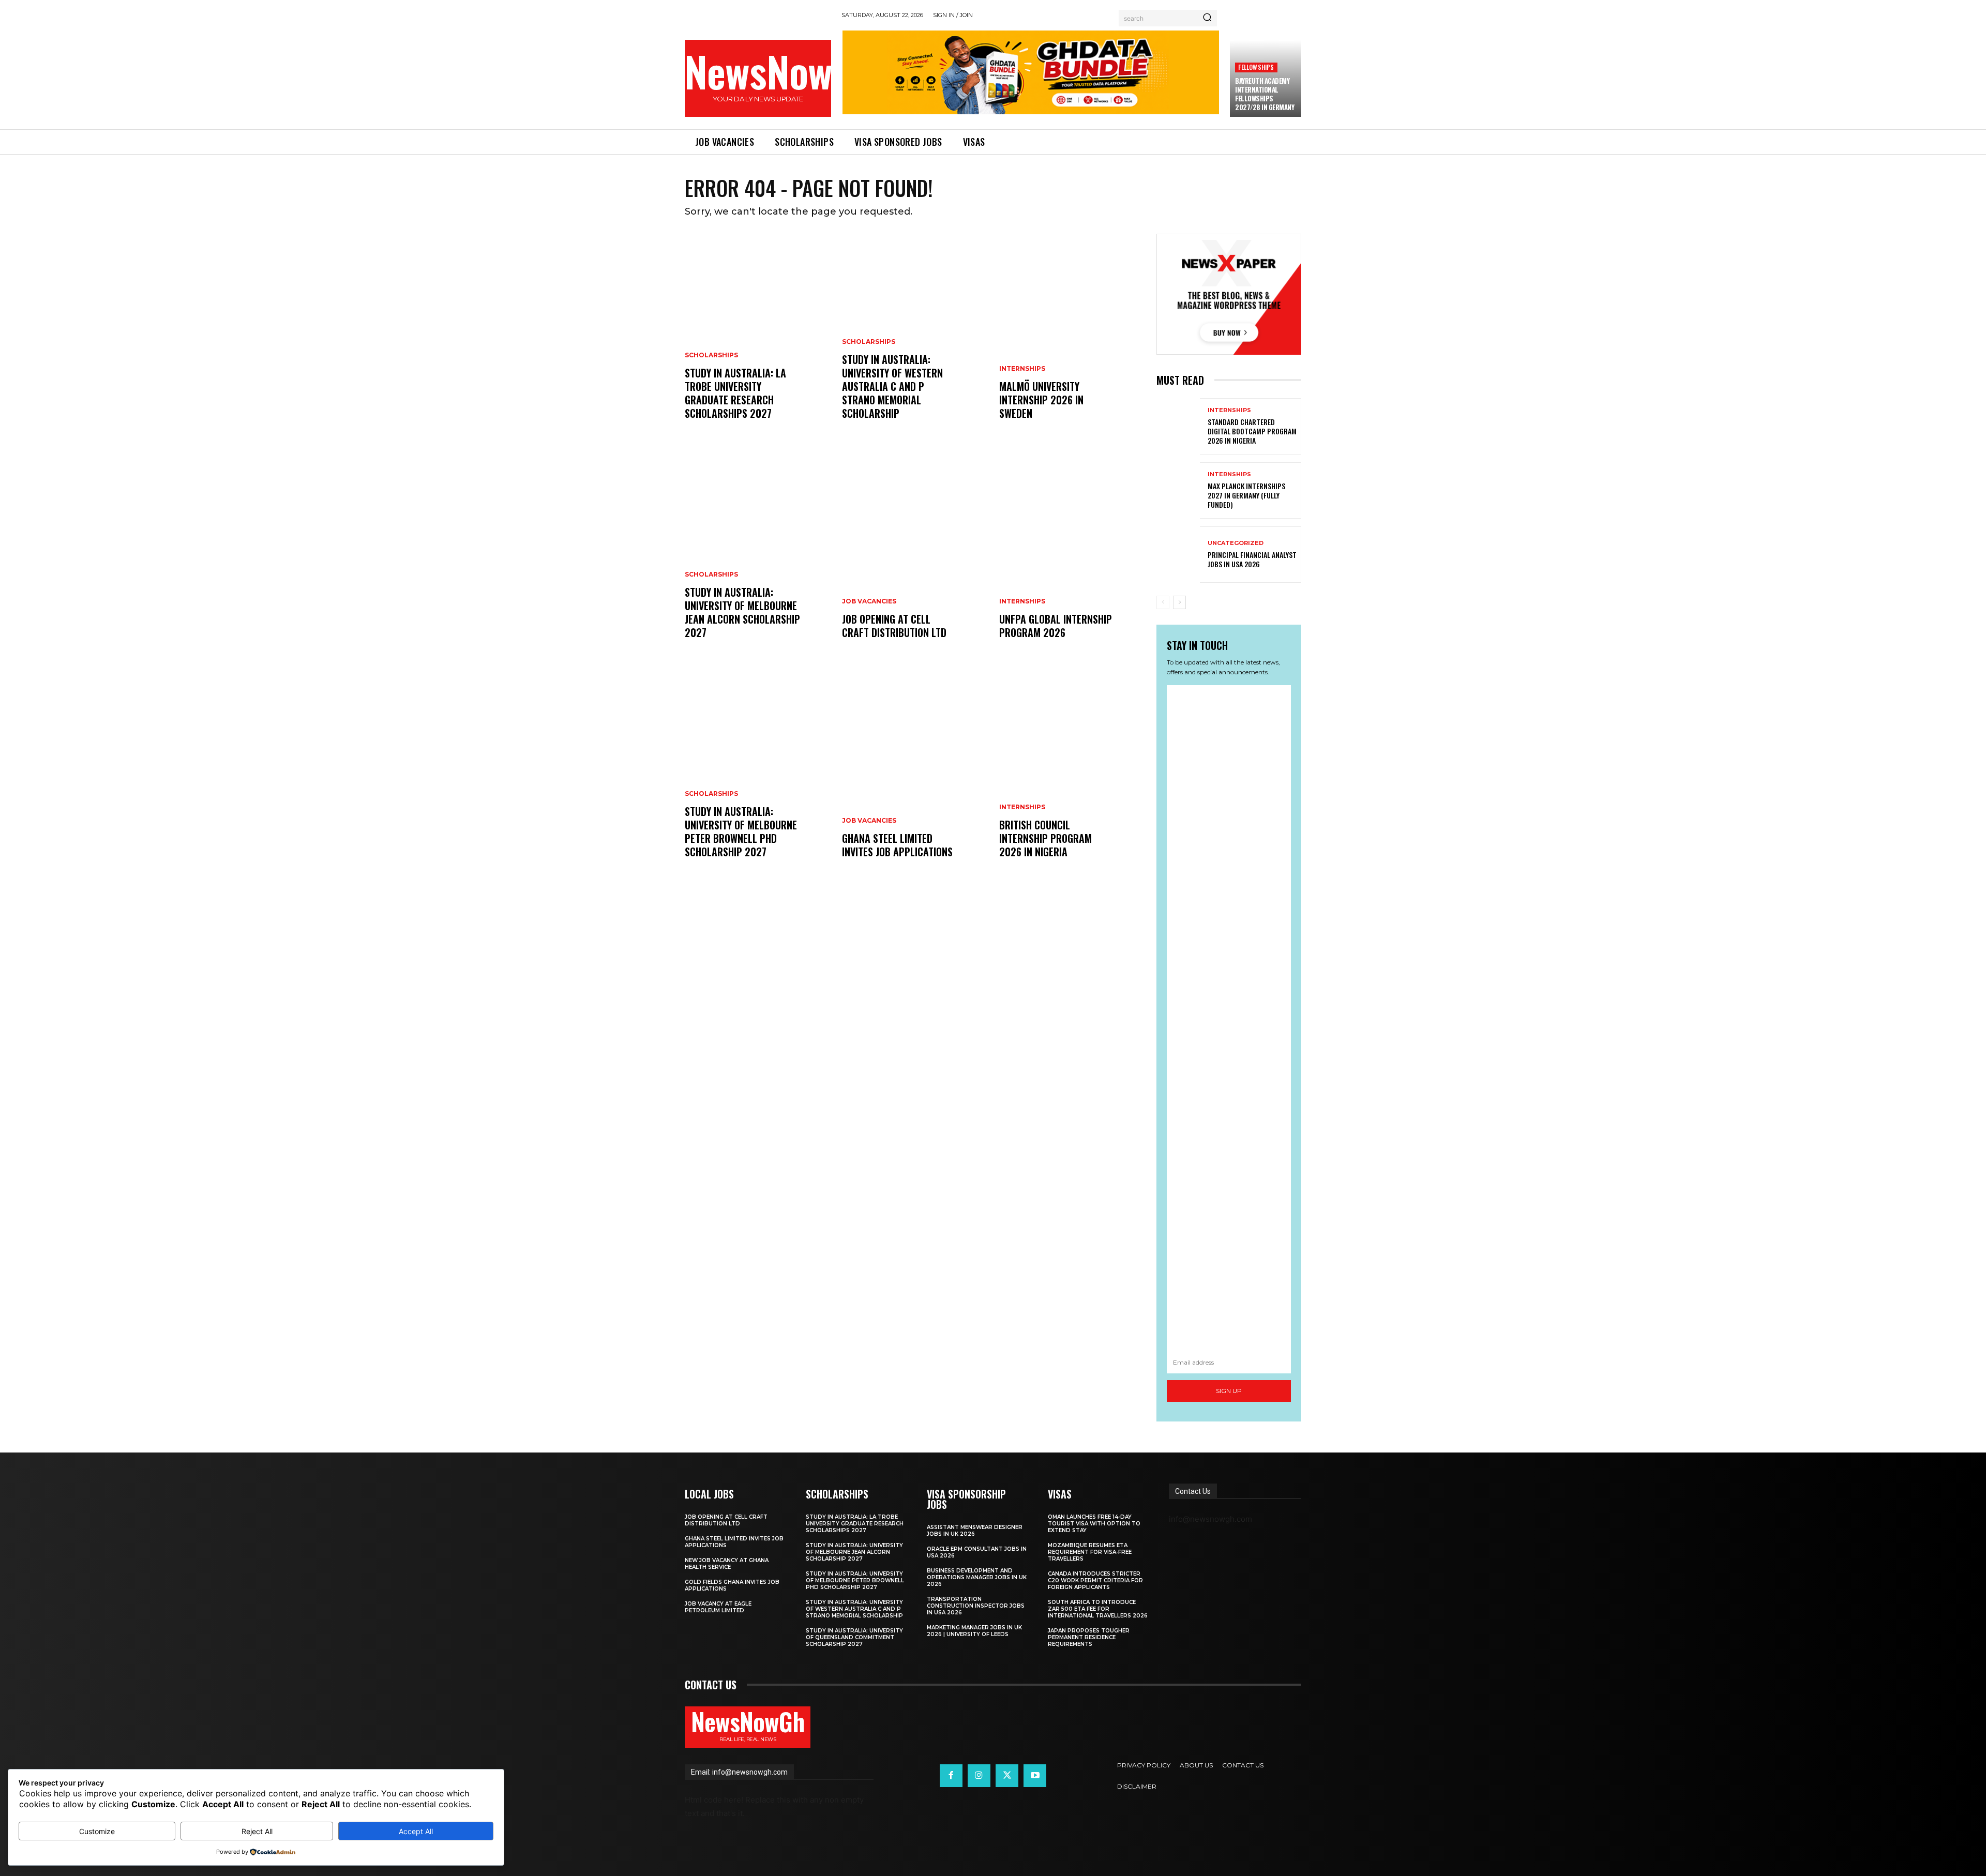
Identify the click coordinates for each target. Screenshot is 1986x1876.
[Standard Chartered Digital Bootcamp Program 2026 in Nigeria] (1178, 426)
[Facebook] (951, 1776)
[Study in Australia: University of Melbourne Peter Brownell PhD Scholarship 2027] (757, 776)
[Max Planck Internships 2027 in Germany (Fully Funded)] (1178, 490)
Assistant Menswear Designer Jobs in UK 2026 (975, 1531)
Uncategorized (1236, 543)
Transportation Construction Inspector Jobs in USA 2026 (976, 1606)
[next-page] (1179, 602)
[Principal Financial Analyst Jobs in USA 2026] (1178, 555)
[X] (1007, 1776)
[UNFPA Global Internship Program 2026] (1072, 556)
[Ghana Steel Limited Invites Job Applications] (914, 776)
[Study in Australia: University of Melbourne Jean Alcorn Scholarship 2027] (757, 556)
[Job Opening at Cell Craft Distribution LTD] (914, 556)
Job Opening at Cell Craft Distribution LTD (894, 626)
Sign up (1229, 1391)
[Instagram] (979, 1776)
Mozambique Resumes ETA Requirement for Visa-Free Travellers (1090, 1552)
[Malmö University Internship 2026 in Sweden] (1072, 337)
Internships (1022, 369)
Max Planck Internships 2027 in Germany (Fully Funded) (1246, 495)
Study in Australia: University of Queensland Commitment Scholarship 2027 (854, 1637)
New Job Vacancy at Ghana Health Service (727, 1564)
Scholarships (711, 355)
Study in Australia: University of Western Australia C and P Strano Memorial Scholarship (892, 386)
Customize (97, 1831)
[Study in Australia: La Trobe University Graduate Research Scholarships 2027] (757, 337)
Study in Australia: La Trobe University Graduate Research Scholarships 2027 (735, 393)
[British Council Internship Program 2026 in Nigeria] (1072, 776)
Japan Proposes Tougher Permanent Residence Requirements (1089, 1637)
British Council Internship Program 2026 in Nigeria (1045, 838)
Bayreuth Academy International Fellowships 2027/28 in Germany (1265, 94)
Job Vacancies (869, 601)
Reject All (257, 1831)
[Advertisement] (1229, 1018)
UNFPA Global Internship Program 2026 (1056, 626)
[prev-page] (1163, 602)
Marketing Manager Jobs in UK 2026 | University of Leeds (974, 1631)
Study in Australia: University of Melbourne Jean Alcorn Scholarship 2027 (742, 612)
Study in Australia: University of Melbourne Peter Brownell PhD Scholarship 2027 (741, 831)
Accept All (416, 1831)
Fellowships (1256, 67)
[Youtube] (1035, 1776)
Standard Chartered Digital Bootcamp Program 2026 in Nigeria (1252, 431)
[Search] (1207, 18)
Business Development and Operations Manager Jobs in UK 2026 (977, 1577)
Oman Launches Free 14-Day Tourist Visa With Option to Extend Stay (1094, 1524)
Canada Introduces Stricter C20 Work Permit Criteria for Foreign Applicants (1095, 1580)
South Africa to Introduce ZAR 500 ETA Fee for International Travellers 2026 (1098, 1609)
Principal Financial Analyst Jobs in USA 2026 (1252, 559)
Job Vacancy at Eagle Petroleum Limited (718, 1607)
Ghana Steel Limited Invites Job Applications (897, 845)
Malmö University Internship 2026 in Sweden (1041, 400)
